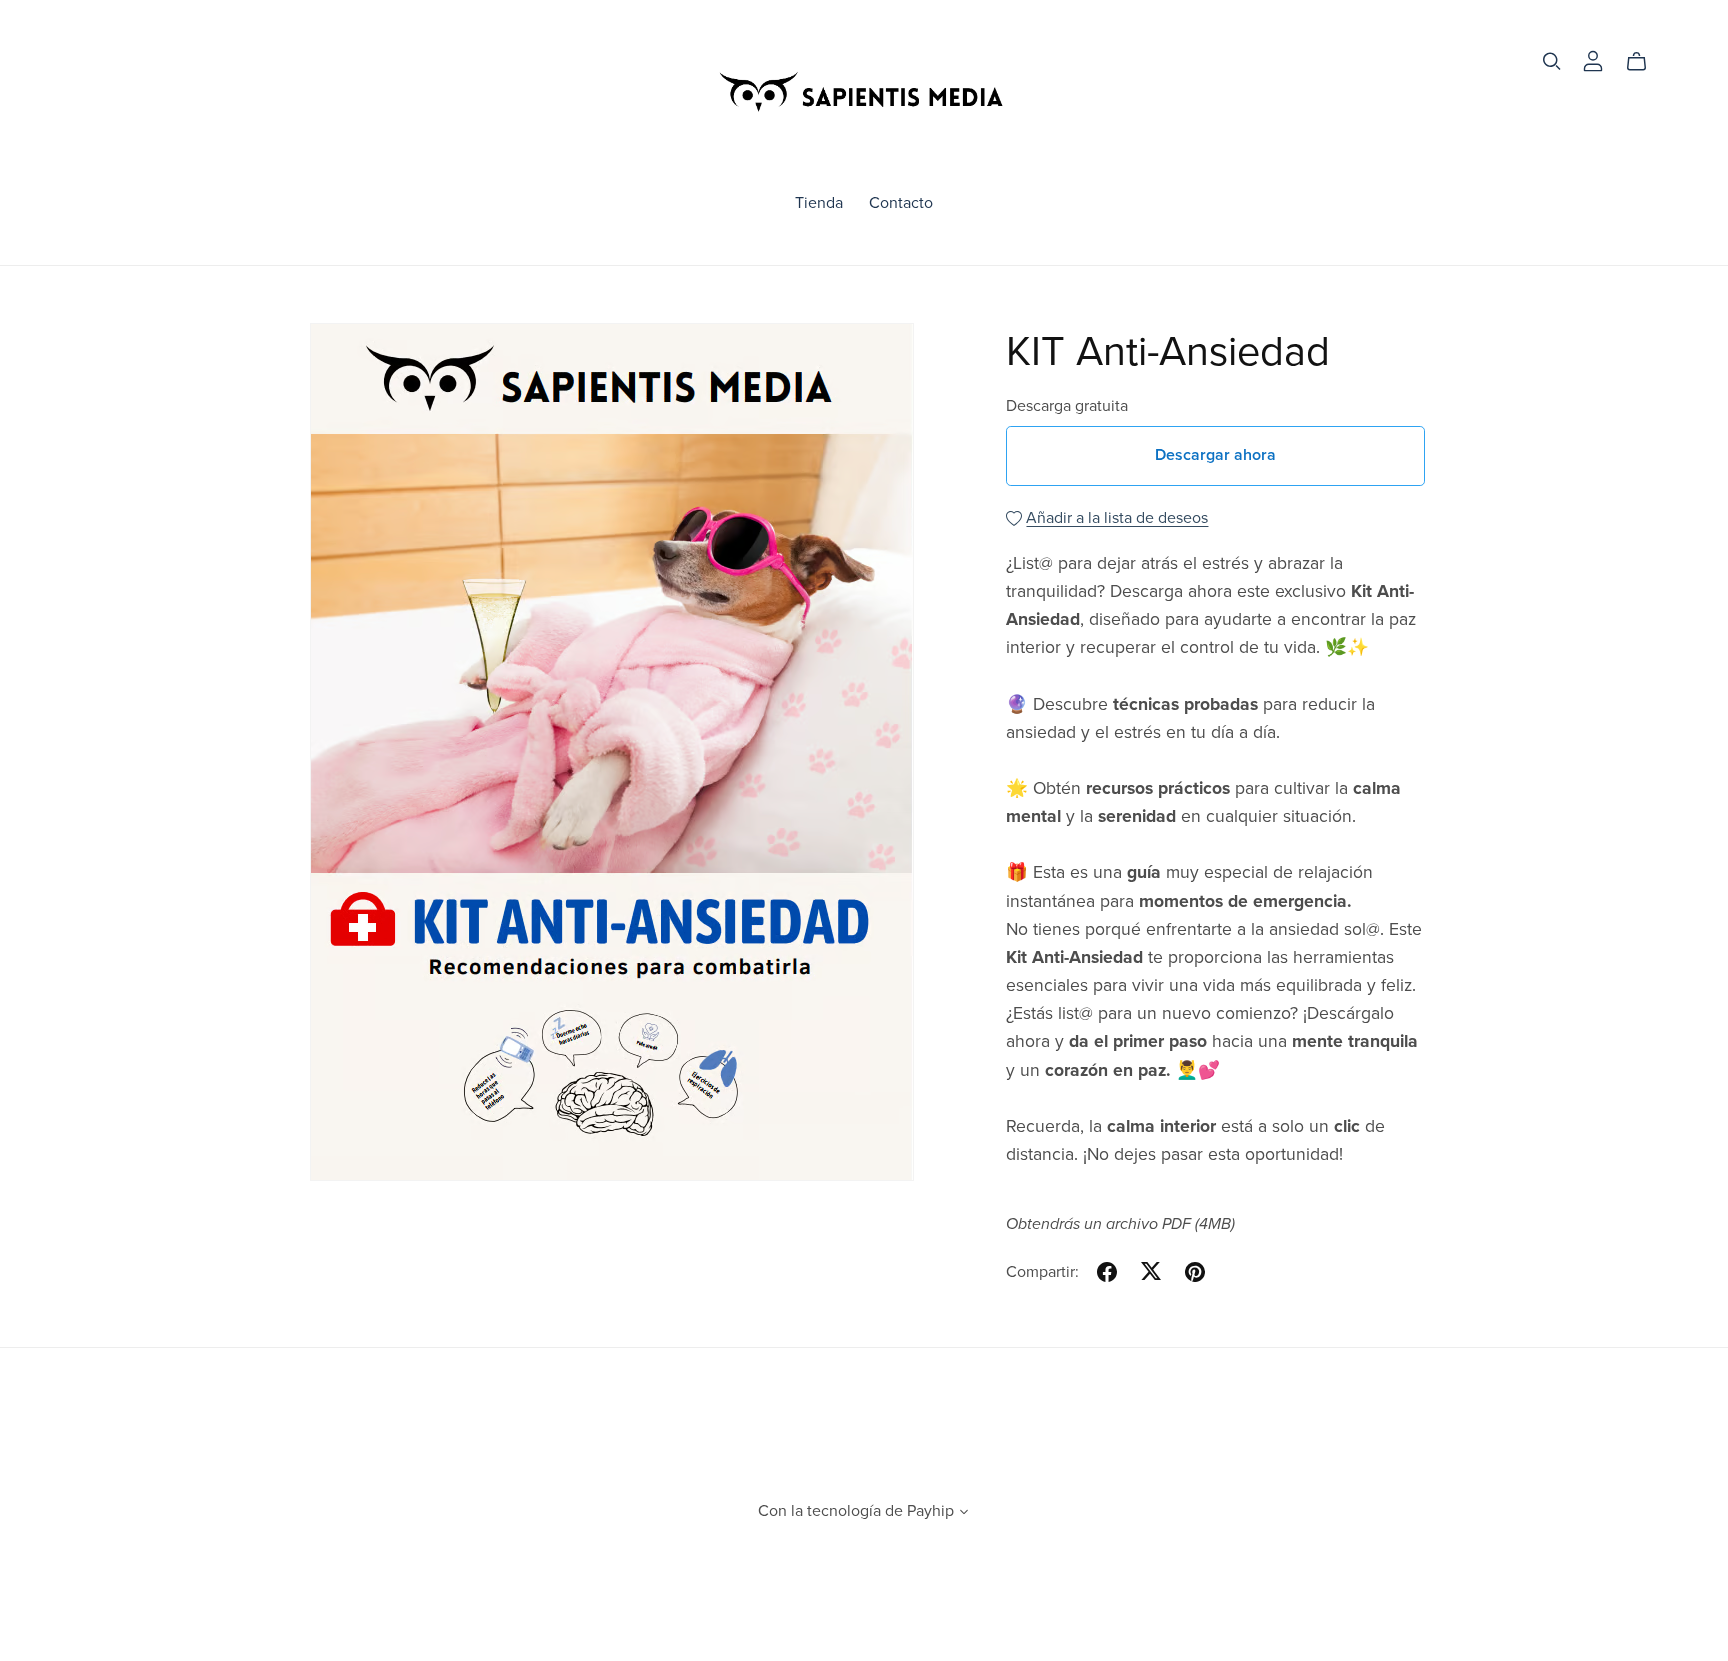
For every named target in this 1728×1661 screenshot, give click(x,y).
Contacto (901, 203)
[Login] (1593, 60)
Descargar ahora (1215, 455)
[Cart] (1644, 62)
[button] (964, 1514)
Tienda (819, 203)
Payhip (930, 1511)
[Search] (1552, 61)
